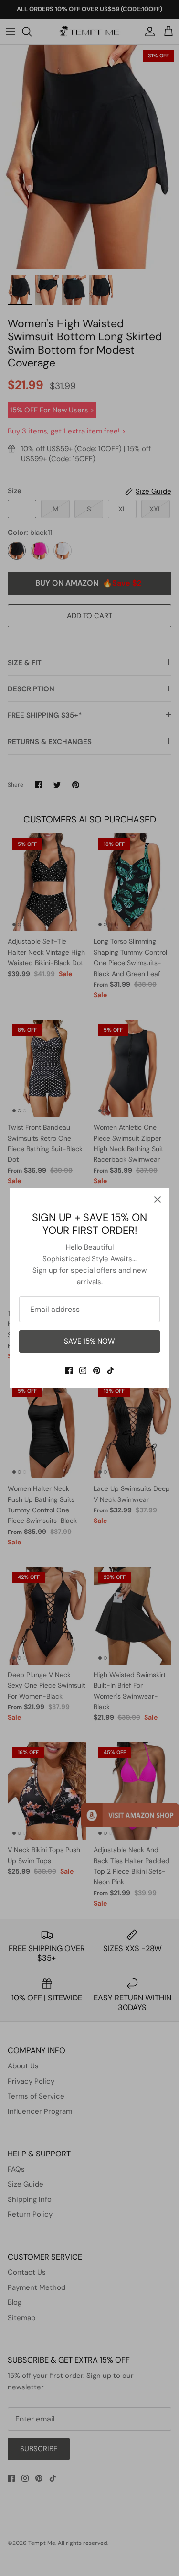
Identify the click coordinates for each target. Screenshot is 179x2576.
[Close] (158, 1199)
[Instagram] (83, 1371)
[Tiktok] (111, 1371)
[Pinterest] (97, 1371)
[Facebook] (69, 1371)
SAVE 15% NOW (89, 1341)
